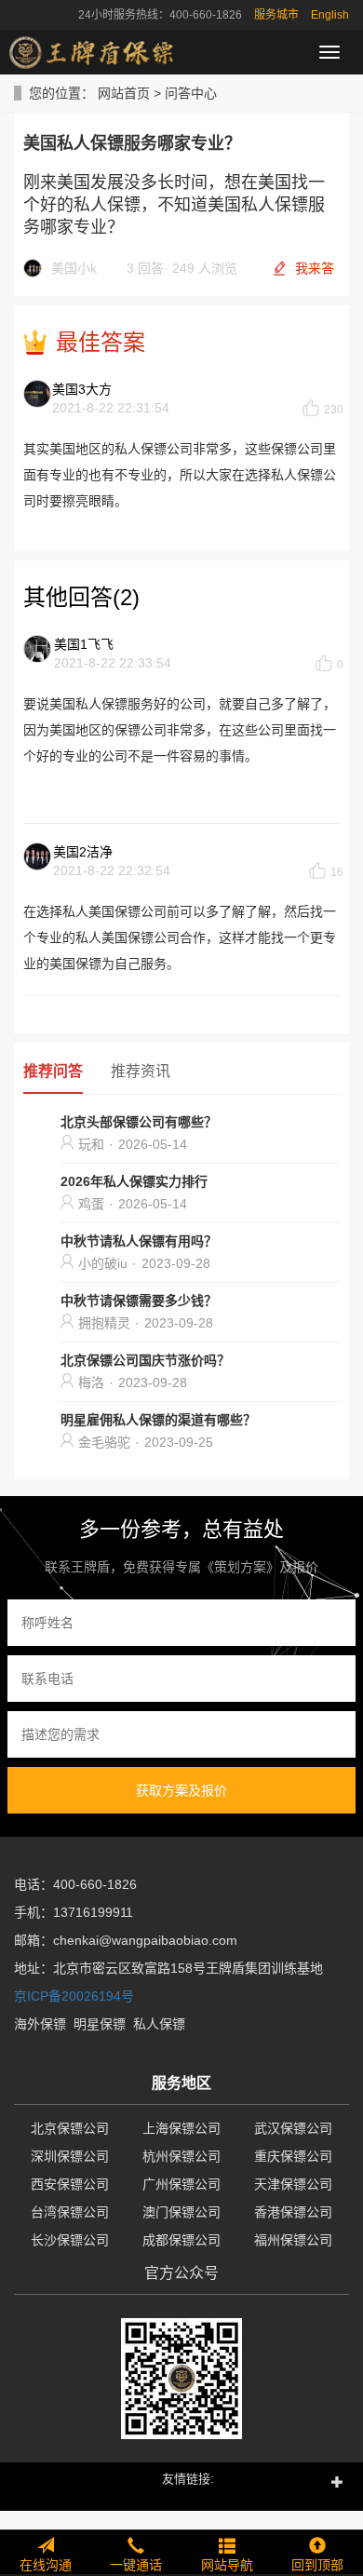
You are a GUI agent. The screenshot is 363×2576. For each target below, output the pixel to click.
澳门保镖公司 (181, 2212)
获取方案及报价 (181, 1790)
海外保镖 (40, 2024)
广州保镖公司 (181, 2184)
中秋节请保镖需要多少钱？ (139, 1301)
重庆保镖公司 (293, 2156)
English (330, 15)
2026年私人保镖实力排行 (134, 1181)
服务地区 (181, 2083)
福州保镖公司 (293, 2240)
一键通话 (136, 2565)
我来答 (315, 268)
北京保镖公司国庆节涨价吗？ (145, 1360)
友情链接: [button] (188, 2479)
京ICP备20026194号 (74, 1996)
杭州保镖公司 (181, 2156)
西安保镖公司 (70, 2184)
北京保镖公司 (70, 2128)
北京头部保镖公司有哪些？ (139, 1122)
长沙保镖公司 (70, 2240)
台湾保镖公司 (70, 2212)
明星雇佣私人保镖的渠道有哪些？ (158, 1420)
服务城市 (276, 15)
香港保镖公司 (293, 2212)
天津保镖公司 (293, 2184)
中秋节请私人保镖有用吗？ (139, 1241)
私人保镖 (159, 2024)
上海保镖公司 (181, 2128)
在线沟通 (46, 2565)
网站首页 (124, 93)
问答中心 (191, 93)
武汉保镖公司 (293, 2128)
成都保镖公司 (181, 2240)
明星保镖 (100, 2024)
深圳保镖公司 (70, 2156)
